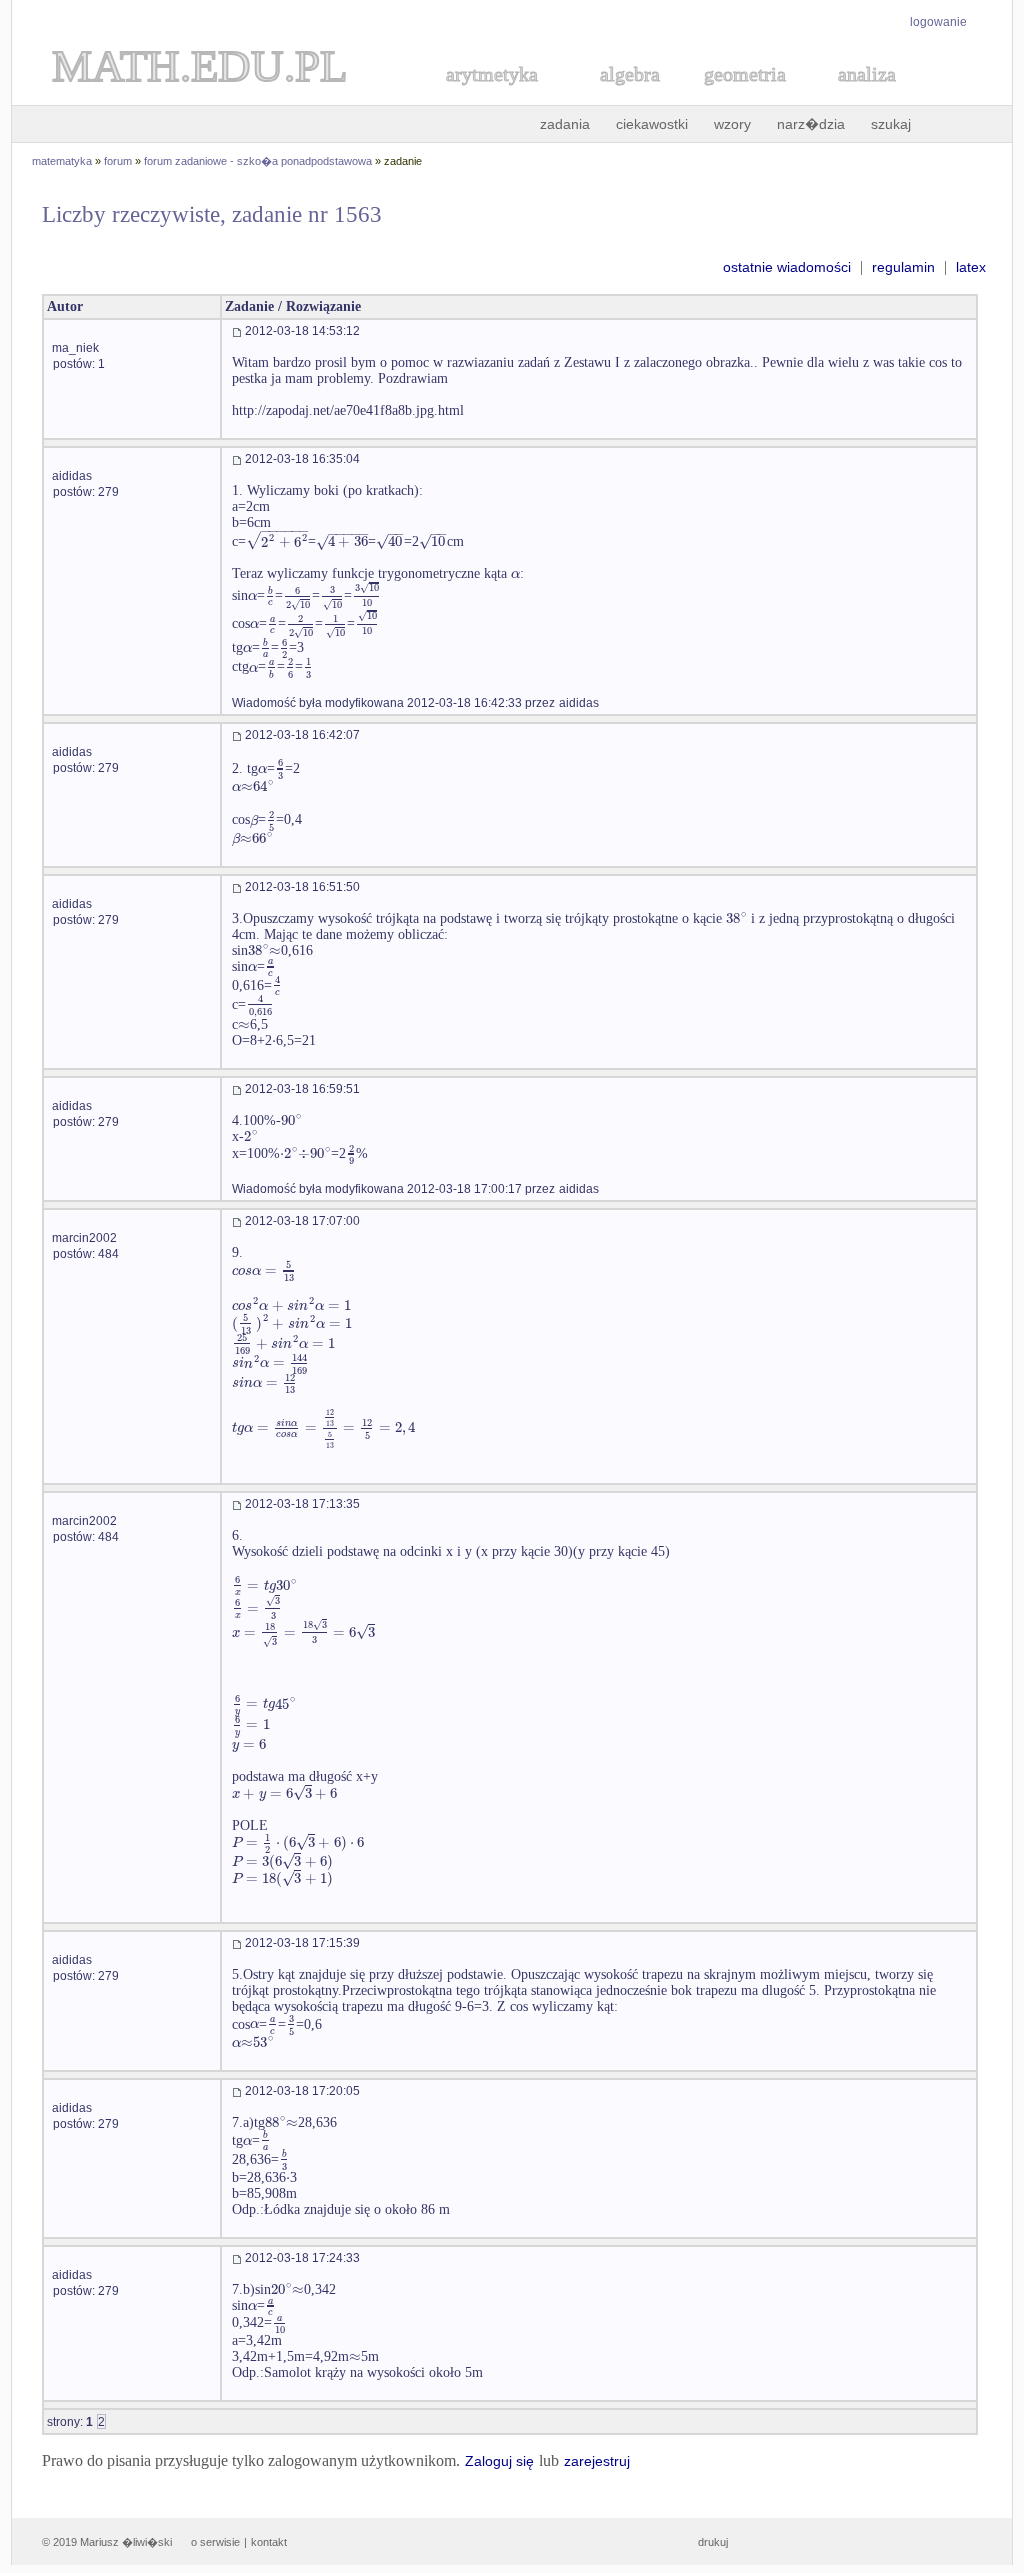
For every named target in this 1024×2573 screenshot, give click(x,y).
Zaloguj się (499, 2461)
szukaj (891, 124)
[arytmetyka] (491, 96)
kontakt (269, 2542)
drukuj (713, 2542)
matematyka (62, 161)
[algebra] (620, 96)
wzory (732, 124)
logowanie (938, 22)
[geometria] (739, 96)
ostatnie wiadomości (787, 267)
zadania (565, 124)
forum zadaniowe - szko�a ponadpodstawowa (258, 161)
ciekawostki (652, 124)
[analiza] (868, 96)
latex (971, 267)
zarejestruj (597, 2461)
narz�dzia (811, 124)
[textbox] (277, 541)
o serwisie (215, 2542)
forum (118, 161)
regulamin (903, 267)
